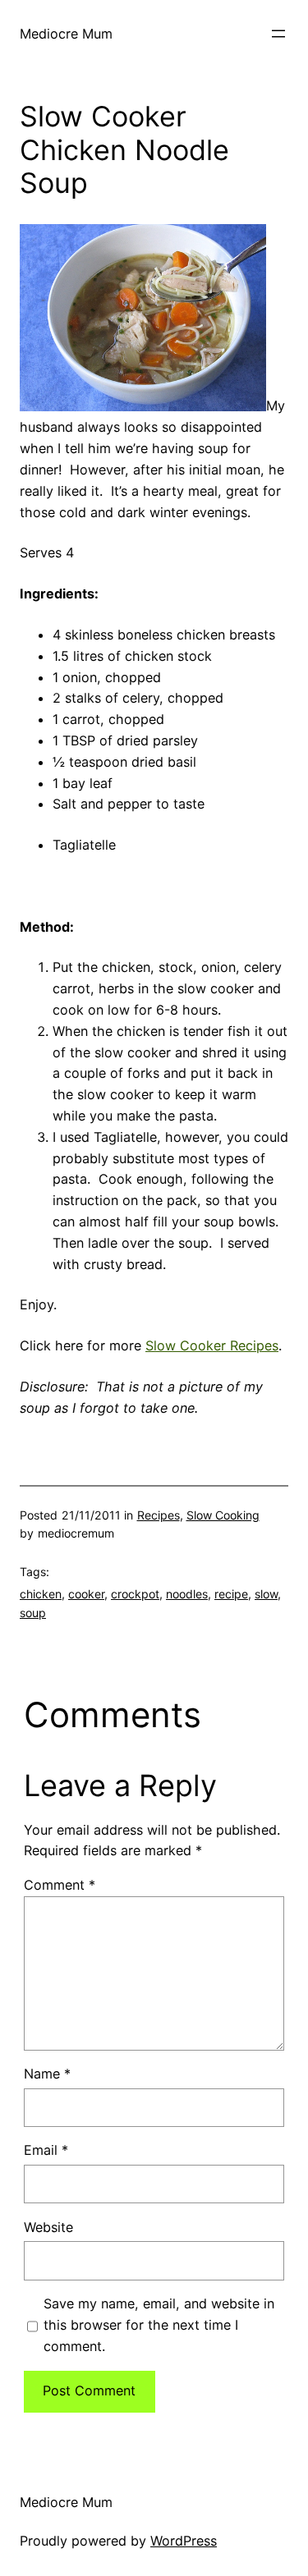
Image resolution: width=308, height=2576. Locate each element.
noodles (187, 1594)
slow (266, 1594)
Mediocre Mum (66, 34)
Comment (60, 1885)
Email (46, 2150)
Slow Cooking (223, 1515)
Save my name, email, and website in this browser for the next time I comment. (159, 2325)
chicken (41, 1594)
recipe (231, 1594)
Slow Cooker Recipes (212, 1345)
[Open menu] (278, 34)
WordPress (184, 2541)
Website (48, 2227)
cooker (86, 1594)
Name (47, 2074)
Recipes (159, 1515)
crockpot (135, 1594)
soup (33, 1613)
